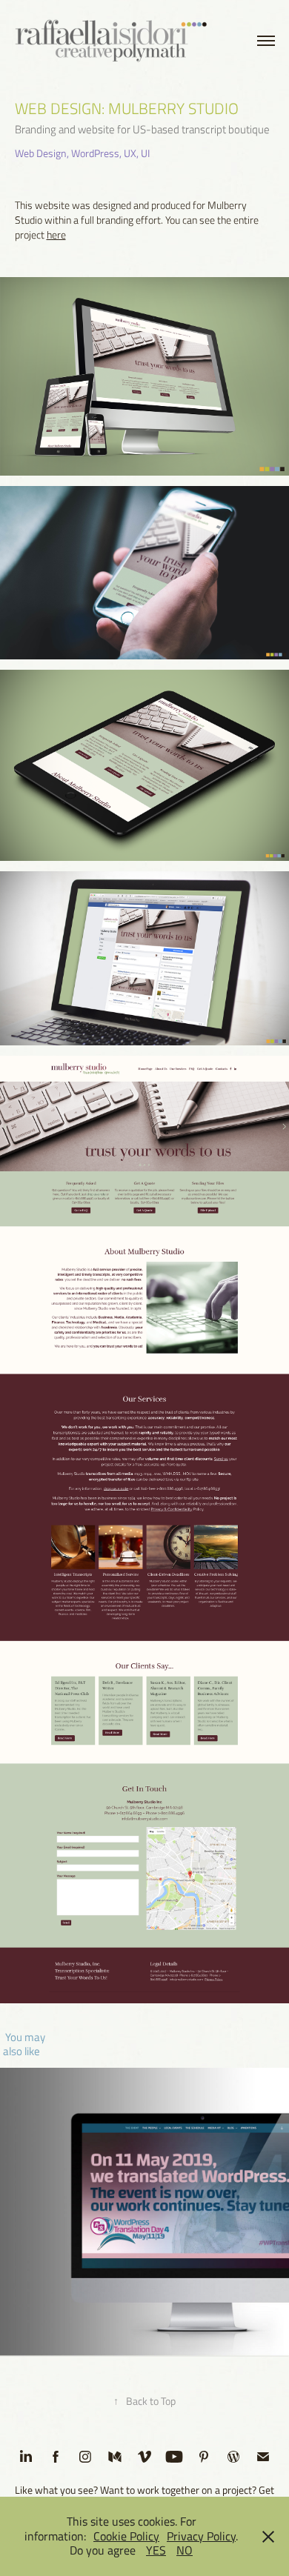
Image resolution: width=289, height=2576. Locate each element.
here (56, 234)
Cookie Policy (126, 2536)
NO (185, 2550)
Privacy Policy (201, 2536)
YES (156, 2550)
